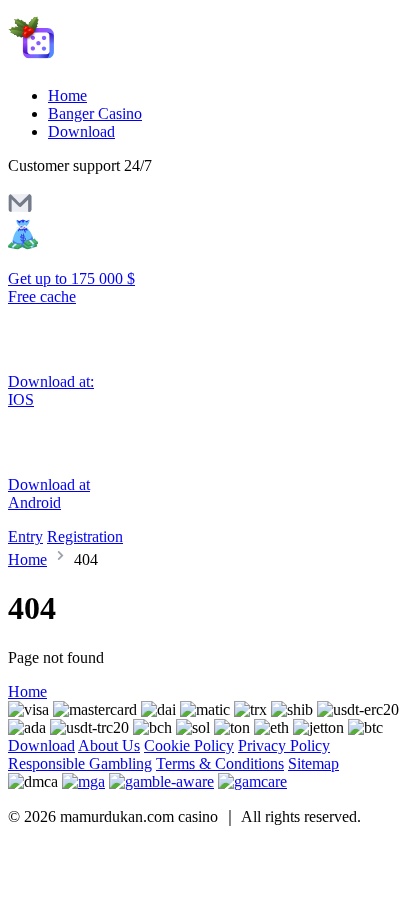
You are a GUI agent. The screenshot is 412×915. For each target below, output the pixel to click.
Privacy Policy (284, 745)
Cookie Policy (189, 745)
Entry (25, 536)
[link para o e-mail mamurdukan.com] (20, 209)
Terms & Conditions (220, 763)
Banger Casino (95, 113)
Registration (85, 536)
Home (67, 95)
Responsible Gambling (80, 763)
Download (81, 131)
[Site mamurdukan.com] (92, 61)
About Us (109, 745)
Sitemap (313, 763)
